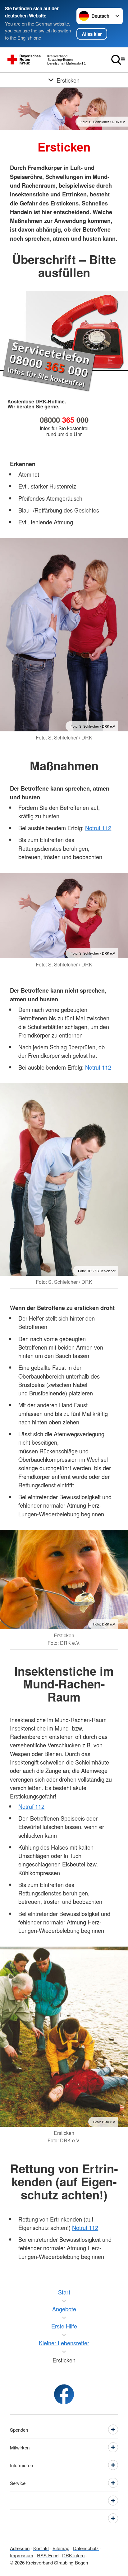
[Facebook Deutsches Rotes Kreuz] (64, 2394)
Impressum (22, 2555)
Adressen (20, 2548)
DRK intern (73, 2555)
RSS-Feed (48, 2555)
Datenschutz (86, 2548)
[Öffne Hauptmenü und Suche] (118, 60)
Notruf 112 (98, 828)
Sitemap (61, 2548)
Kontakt (41, 2548)
